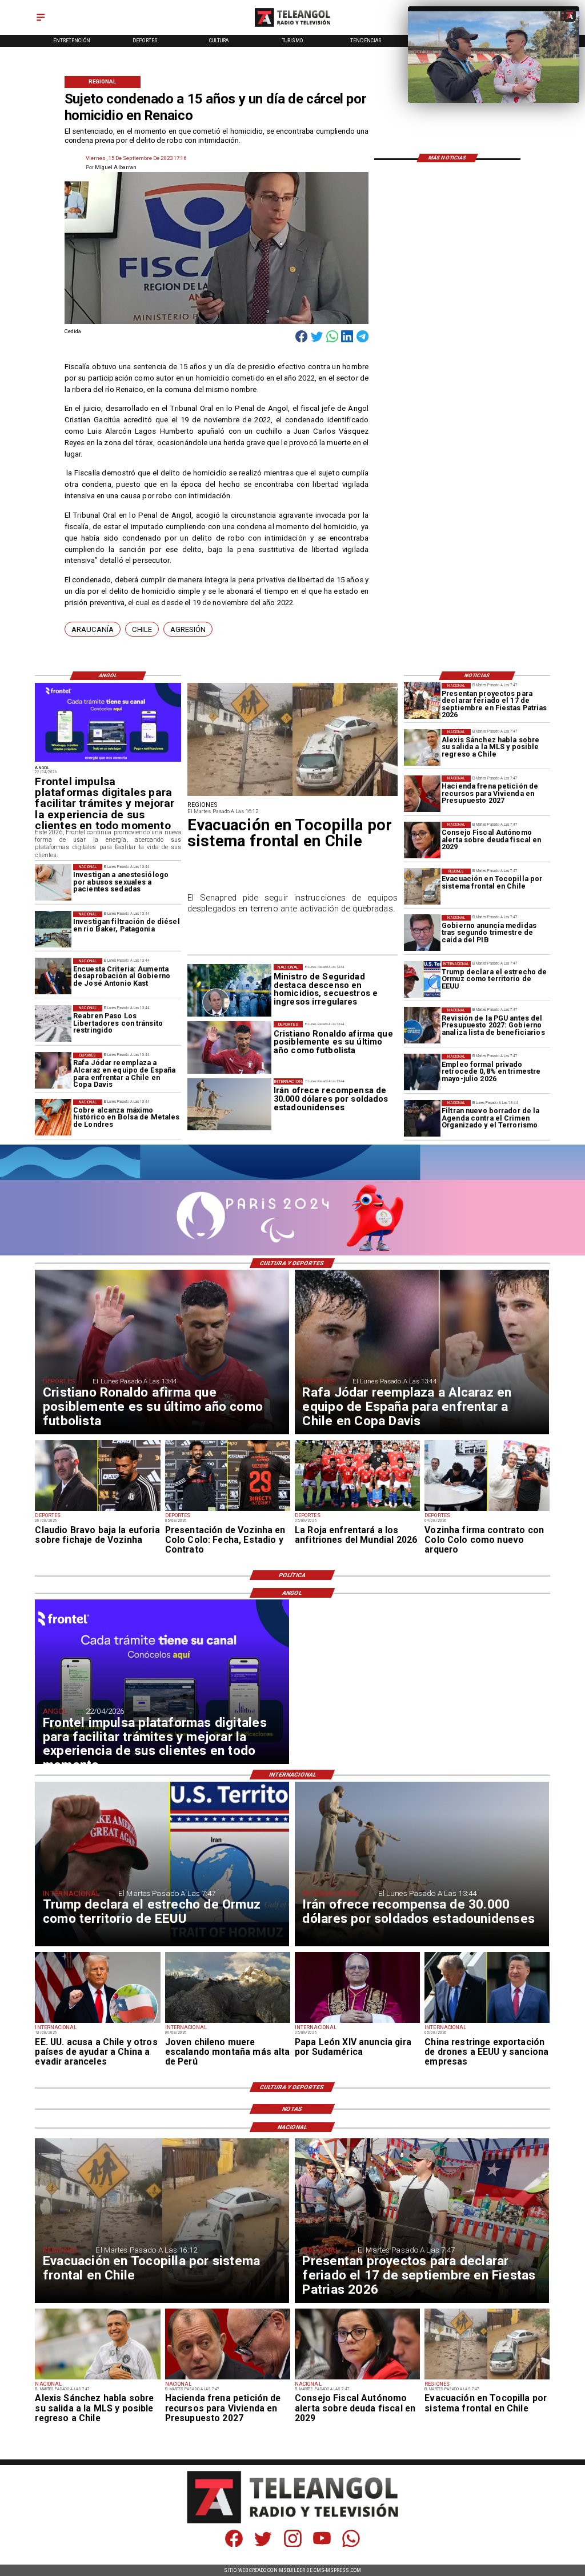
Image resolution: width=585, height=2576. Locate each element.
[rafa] (53, 1071)
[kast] (53, 977)
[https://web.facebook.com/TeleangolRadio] (234, 2545)
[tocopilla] (422, 887)
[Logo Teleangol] (292, 27)
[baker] (53, 930)
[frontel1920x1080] (108, 761)
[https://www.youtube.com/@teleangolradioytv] (322, 2545)
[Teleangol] (41, 21)
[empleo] (422, 1072)
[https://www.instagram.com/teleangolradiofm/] (293, 2545)
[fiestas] (422, 701)
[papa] (357, 2022)
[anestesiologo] (53, 882)
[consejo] (422, 840)
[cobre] (53, 1118)
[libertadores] (53, 1023)
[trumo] (97, 2022)
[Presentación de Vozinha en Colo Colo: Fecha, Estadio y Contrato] (228, 1510)
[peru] (228, 2022)
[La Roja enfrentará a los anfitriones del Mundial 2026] (357, 1510)
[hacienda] (422, 794)
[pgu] (422, 1026)
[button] (93, 629)
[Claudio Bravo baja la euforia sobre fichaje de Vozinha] (97, 1510)
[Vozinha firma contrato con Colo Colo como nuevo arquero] (487, 1510)
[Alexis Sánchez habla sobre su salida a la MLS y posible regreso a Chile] (422, 747)
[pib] (422, 933)
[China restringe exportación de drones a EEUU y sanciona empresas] (487, 2022)
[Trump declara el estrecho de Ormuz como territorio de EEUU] (422, 979)
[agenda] (422, 1118)
